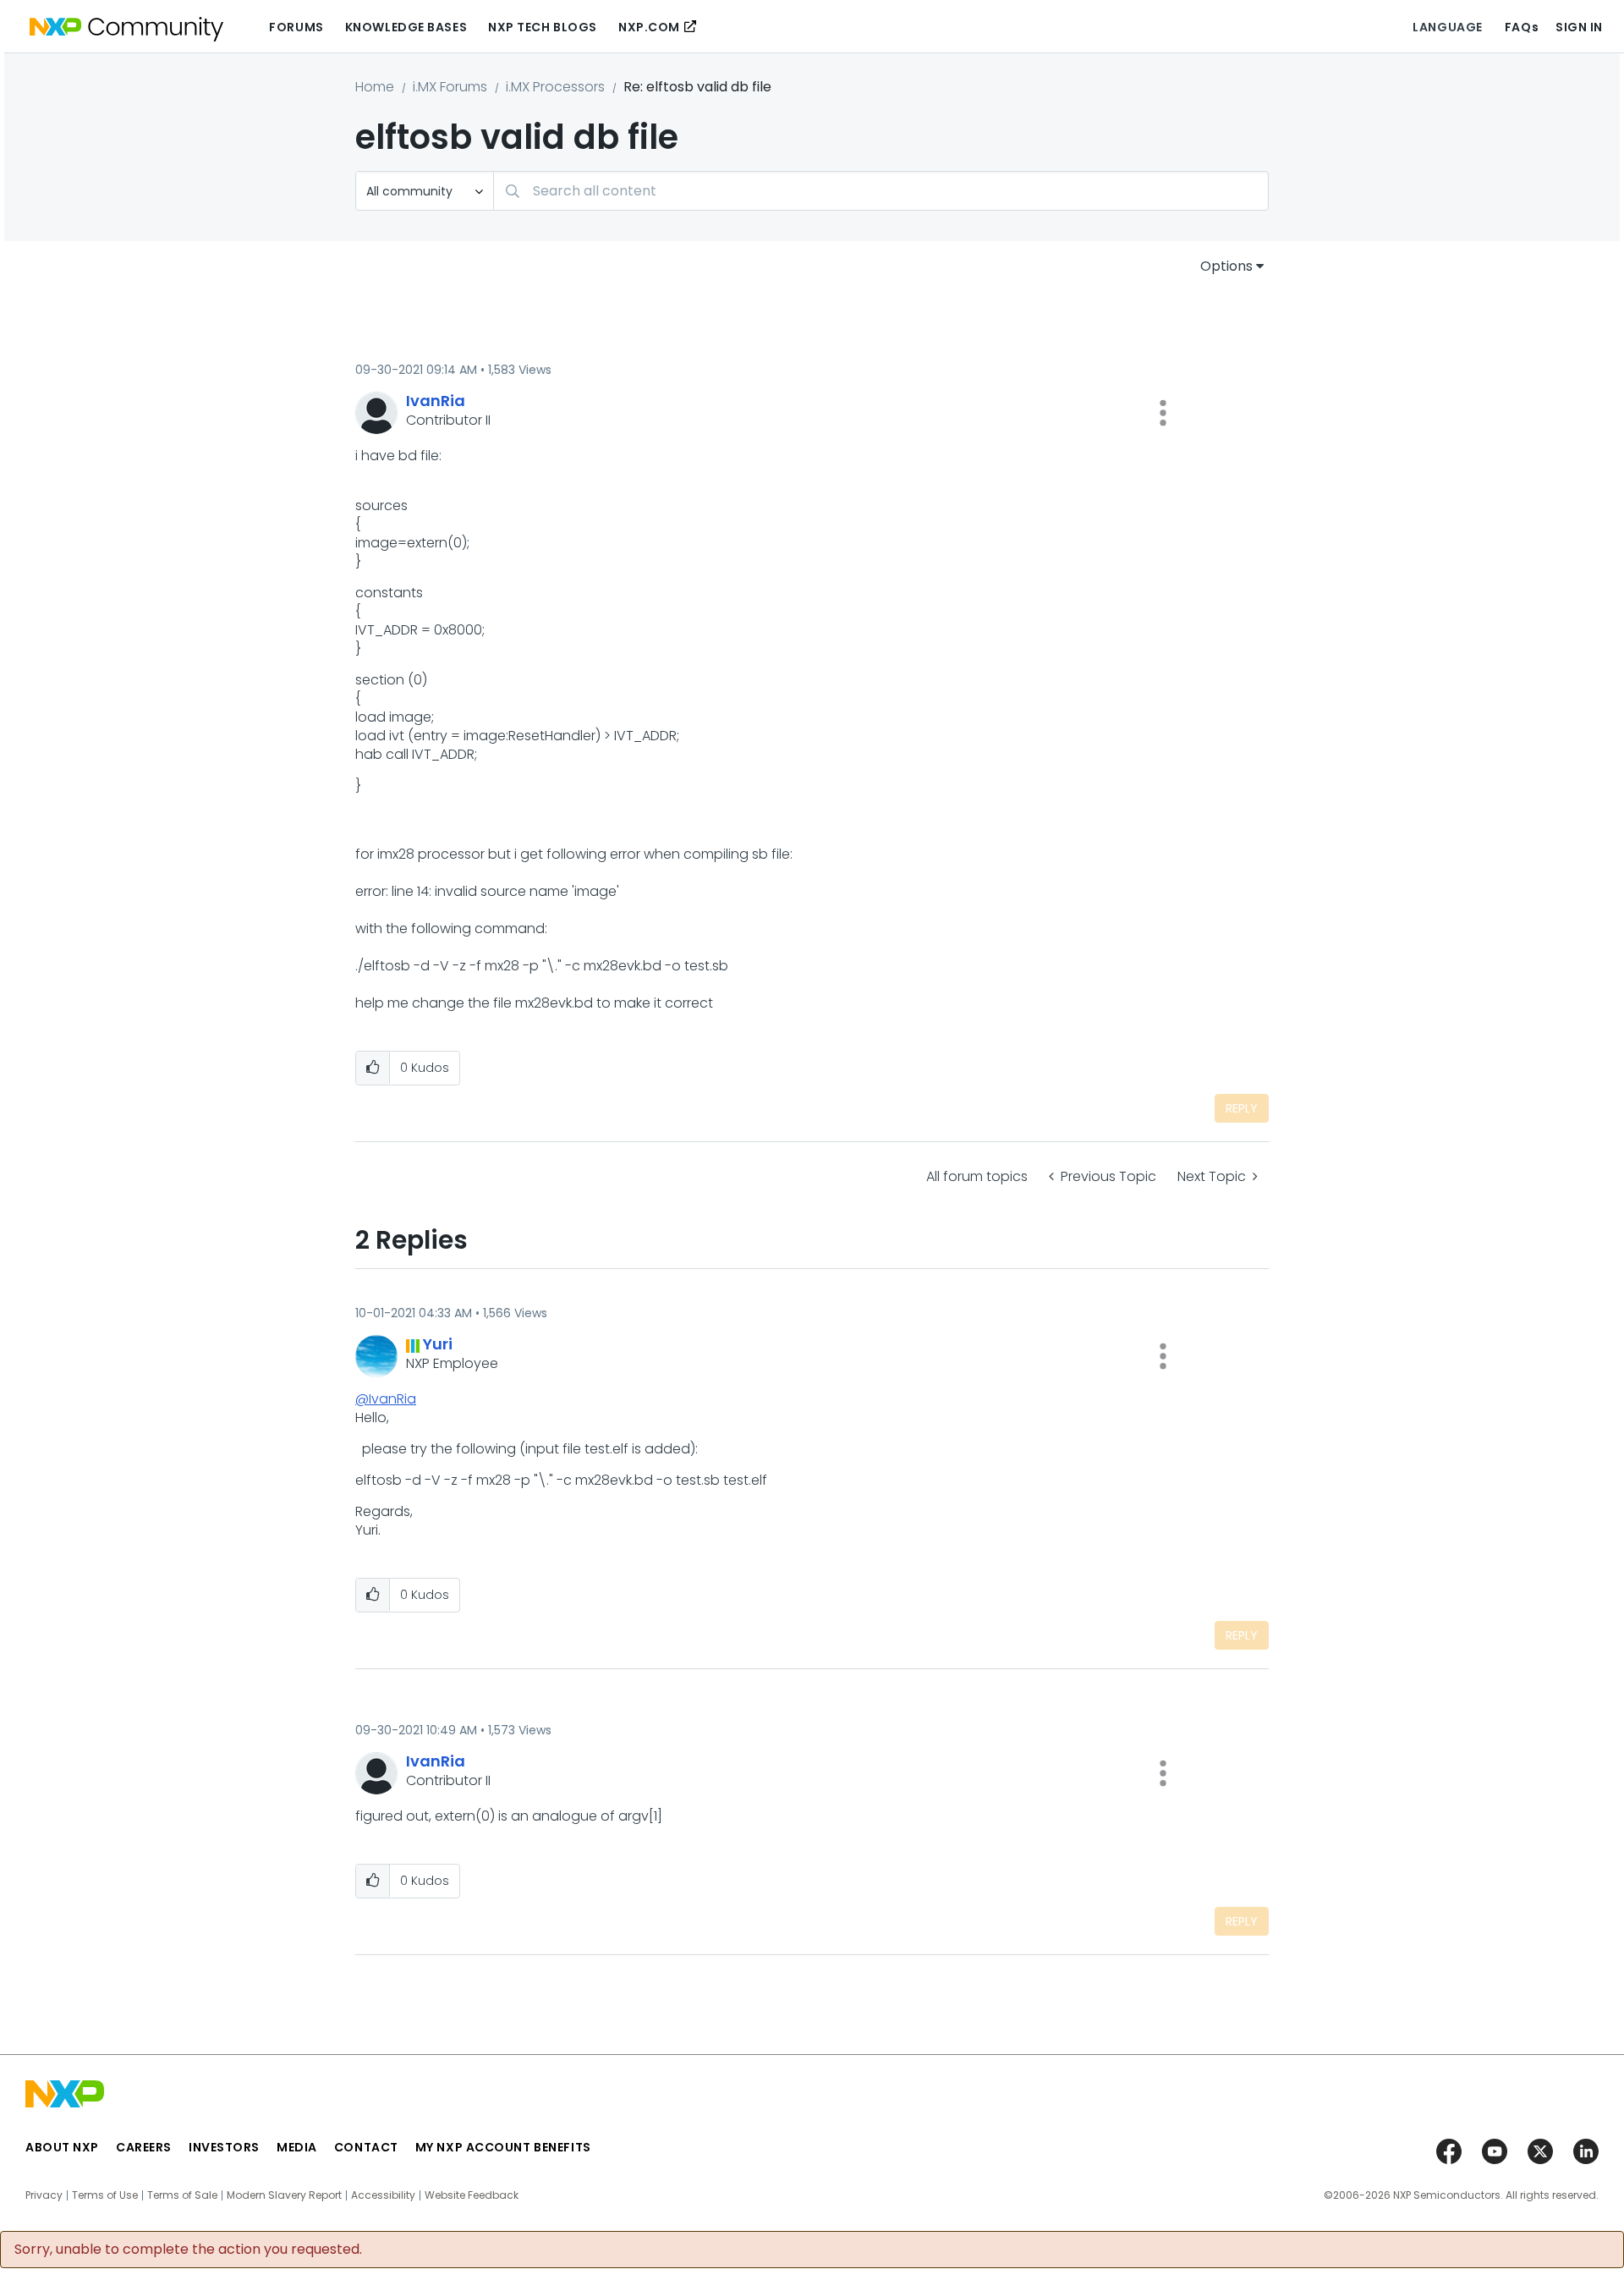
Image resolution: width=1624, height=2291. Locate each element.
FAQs (1522, 27)
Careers (144, 2147)
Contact (366, 2147)
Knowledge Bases (406, 27)
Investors (224, 2147)
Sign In (1579, 27)
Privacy (44, 2195)
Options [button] (1226, 266)
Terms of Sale (182, 2195)
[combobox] (881, 191)
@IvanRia (386, 1399)
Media (297, 2147)
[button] (1163, 413)
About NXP (62, 2147)
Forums (296, 27)
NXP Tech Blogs (543, 27)
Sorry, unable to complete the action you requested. (188, 2250)
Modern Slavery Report (284, 2195)
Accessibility (383, 2195)
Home (375, 87)
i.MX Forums (450, 87)
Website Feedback (472, 2195)
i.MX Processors (555, 87)
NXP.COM (649, 27)
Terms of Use (105, 2195)
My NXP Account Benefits (503, 2147)
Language (1447, 27)
